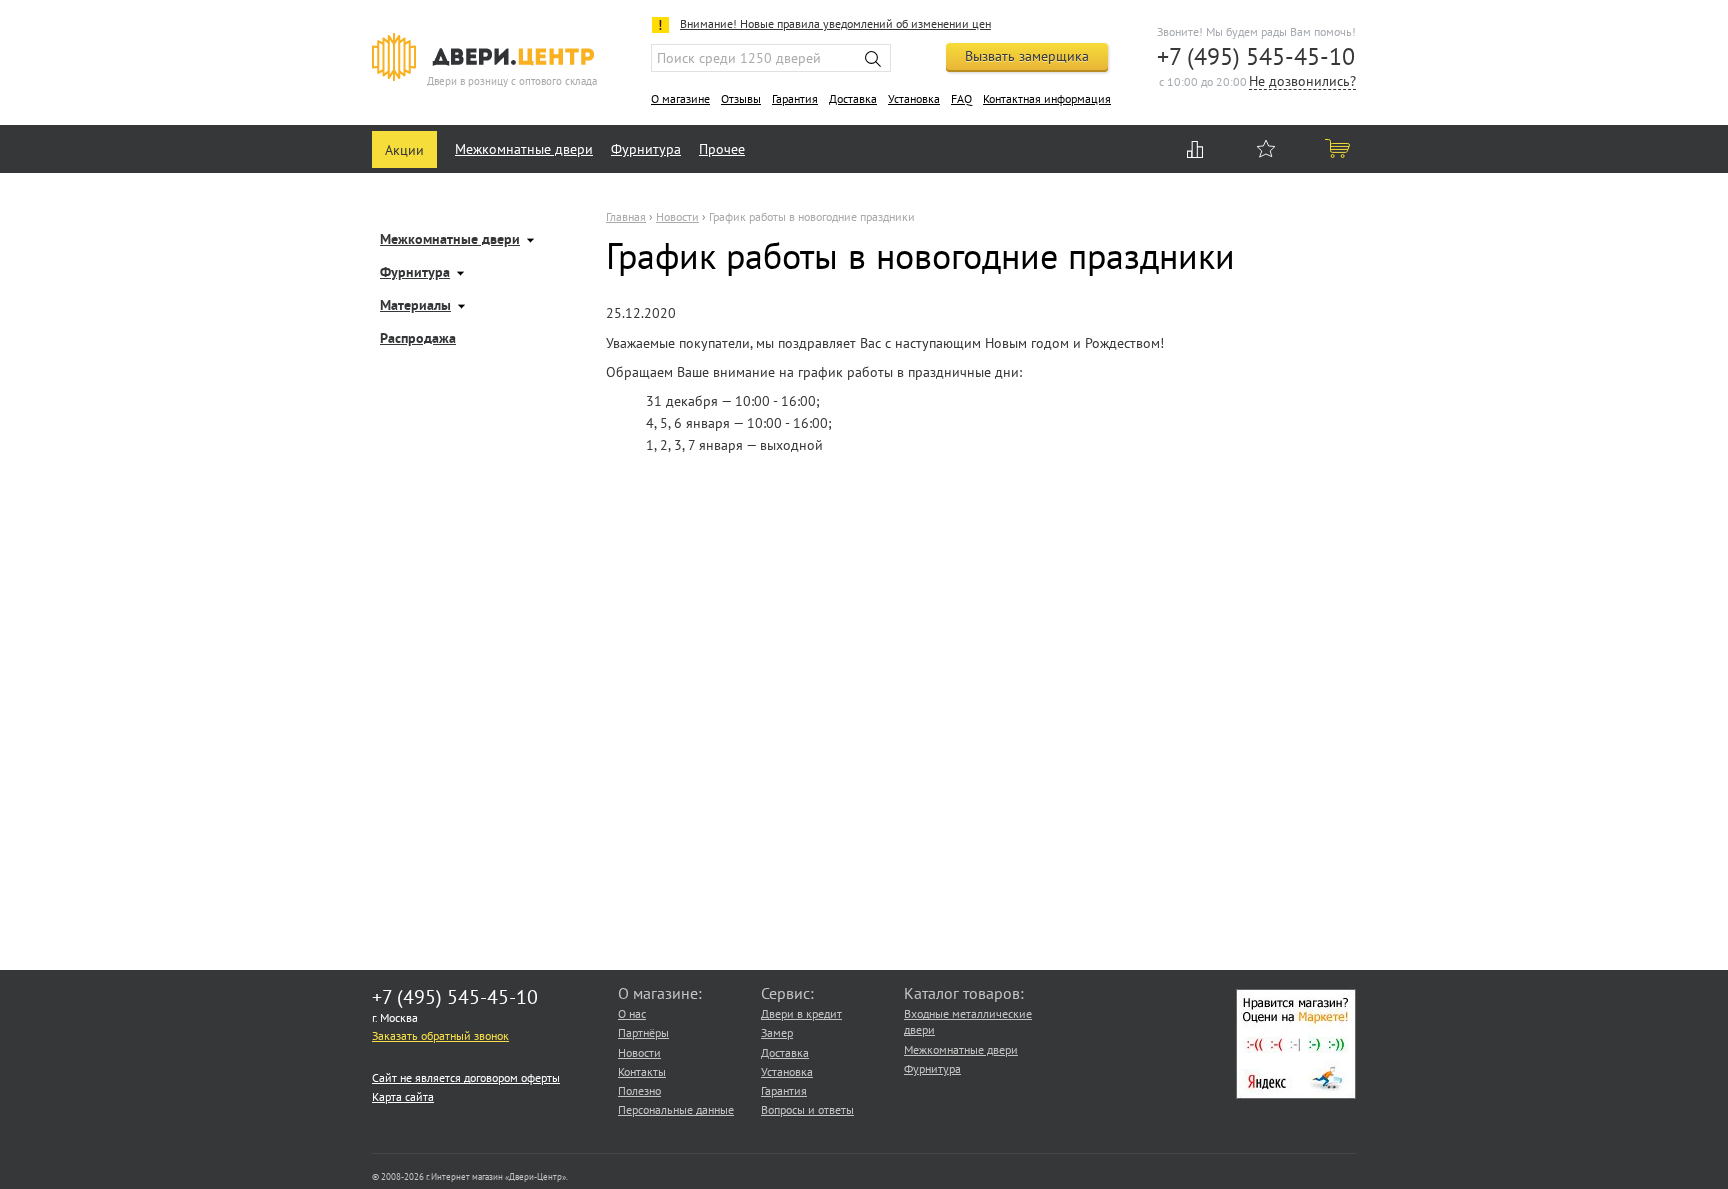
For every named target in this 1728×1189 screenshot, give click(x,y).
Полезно (639, 1090)
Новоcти (677, 216)
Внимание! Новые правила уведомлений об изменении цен (835, 23)
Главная (626, 216)
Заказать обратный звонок (440, 1035)
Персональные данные (676, 1109)
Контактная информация (1047, 98)
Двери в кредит (801, 1013)
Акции (404, 150)
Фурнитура (646, 149)
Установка (914, 98)
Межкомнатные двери (524, 149)
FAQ (961, 98)
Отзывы (741, 98)
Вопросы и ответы (807, 1109)
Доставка (853, 98)
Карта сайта (403, 1096)
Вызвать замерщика (1027, 56)
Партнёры (643, 1032)
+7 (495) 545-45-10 (1256, 56)
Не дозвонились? (1302, 82)
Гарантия (795, 98)
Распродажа (418, 339)
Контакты (642, 1071)
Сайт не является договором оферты (466, 1077)
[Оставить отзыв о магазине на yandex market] (1296, 1094)
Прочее (722, 149)
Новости (639, 1052)
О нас (632, 1013)
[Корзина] (1339, 148)
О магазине (680, 98)
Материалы (415, 306)
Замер (777, 1032)
